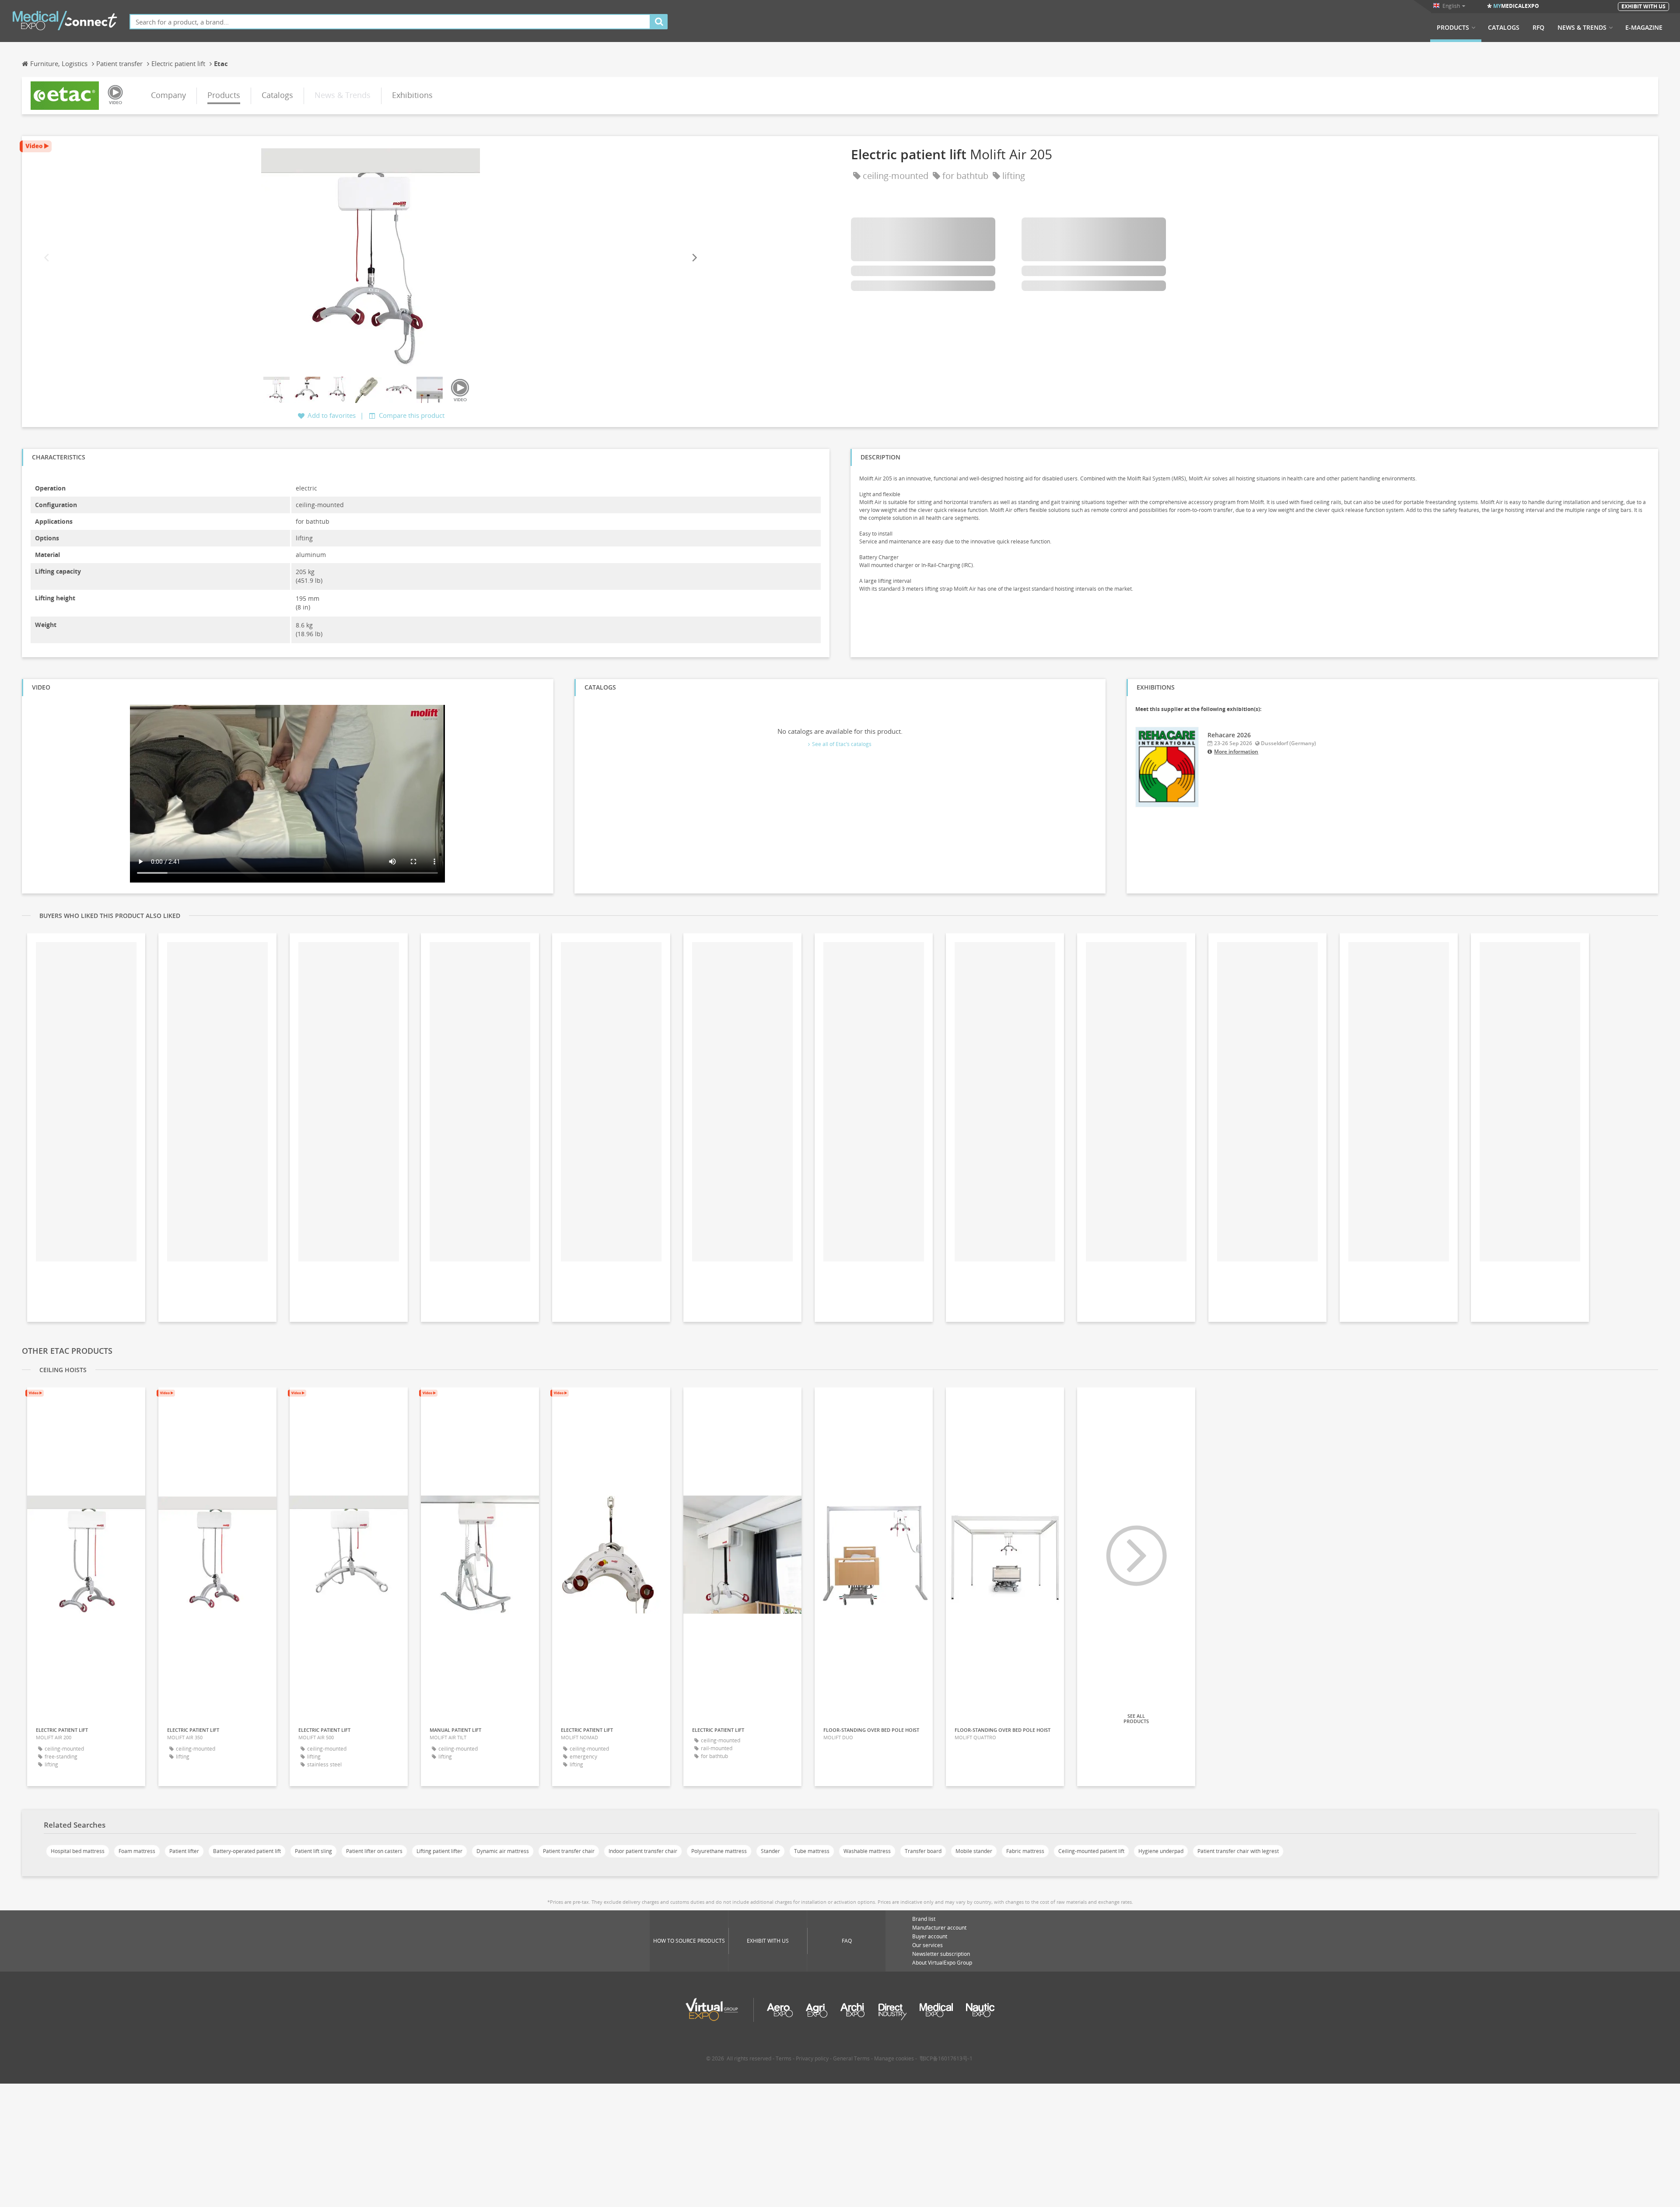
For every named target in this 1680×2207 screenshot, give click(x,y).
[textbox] (390, 22)
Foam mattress (137, 1851)
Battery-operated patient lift (247, 1851)
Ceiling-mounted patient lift (1091, 1851)
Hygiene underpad (1161, 1851)
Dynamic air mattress (503, 1851)
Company (168, 95)
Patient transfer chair (569, 1851)
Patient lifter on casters (374, 1851)
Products (1453, 28)
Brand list (924, 1919)
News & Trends (1582, 28)
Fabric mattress (1025, 1851)
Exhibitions (412, 95)
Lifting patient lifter (439, 1851)
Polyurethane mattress (719, 1851)
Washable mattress (867, 1851)
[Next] (694, 257)
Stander (770, 1851)
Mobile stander (974, 1851)
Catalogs (1504, 28)
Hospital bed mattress (78, 1851)
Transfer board (923, 1851)
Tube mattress (812, 1851)
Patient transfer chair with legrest (1238, 1851)
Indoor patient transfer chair (643, 1851)
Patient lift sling (313, 1851)
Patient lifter (184, 1851)
